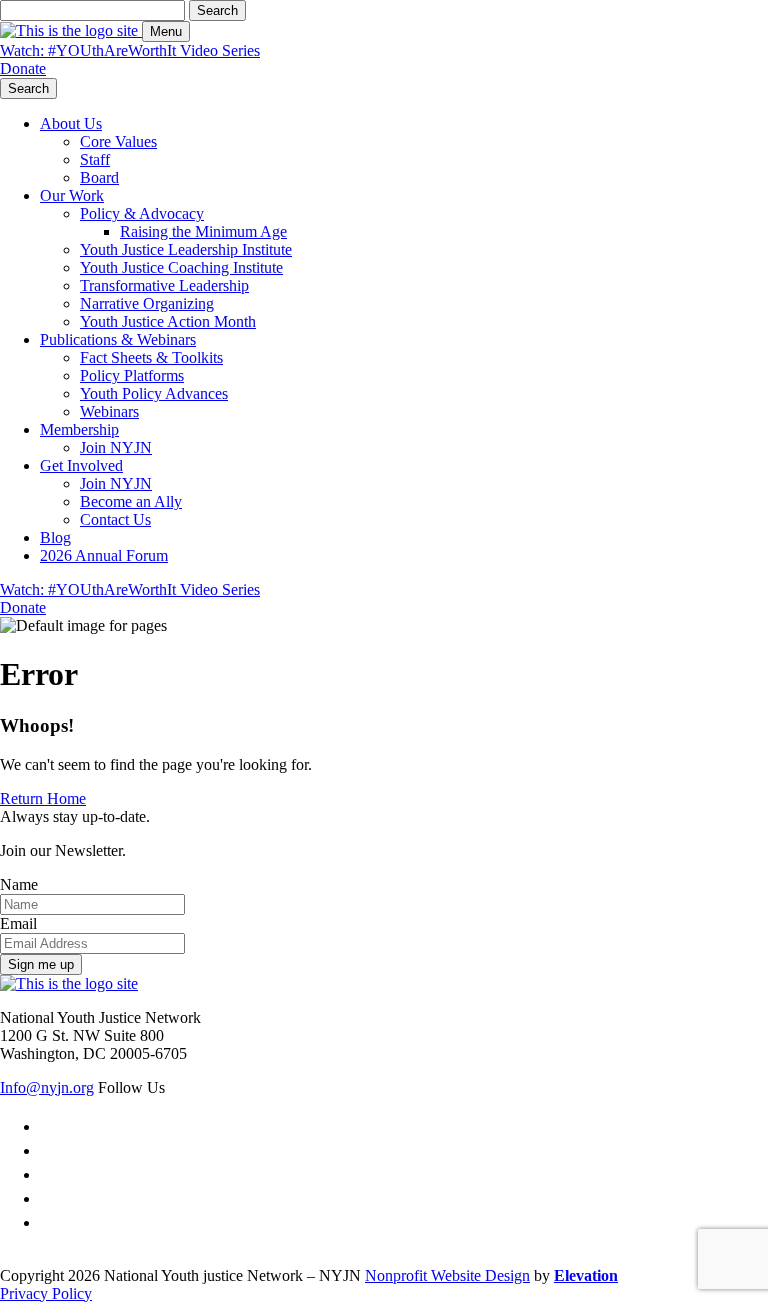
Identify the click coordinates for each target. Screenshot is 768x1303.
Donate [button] (23, 68)
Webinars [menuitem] (109, 411)
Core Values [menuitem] (118, 141)
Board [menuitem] (99, 177)
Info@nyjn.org (47, 1087)
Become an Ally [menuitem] (131, 501)
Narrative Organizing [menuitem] (147, 303)
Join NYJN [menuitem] (116, 447)
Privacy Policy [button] (46, 1293)
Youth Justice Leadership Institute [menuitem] (186, 249)
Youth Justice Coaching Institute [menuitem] (181, 267)
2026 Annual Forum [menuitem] (104, 555)
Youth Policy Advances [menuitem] (154, 393)
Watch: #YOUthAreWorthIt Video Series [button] (130, 50)
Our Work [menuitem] (72, 195)
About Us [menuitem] (71, 123)
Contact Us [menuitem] (115, 519)
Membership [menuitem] (79, 429)
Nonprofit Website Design (447, 1275)
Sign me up (41, 964)
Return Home (43, 798)
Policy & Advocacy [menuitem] (142, 213)
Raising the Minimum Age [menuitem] (203, 231)
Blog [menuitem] (55, 537)
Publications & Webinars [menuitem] (118, 339)
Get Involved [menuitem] (81, 465)
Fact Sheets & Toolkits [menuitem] (151, 357)
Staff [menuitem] (95, 159)
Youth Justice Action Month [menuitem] (168, 321)
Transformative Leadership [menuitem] (164, 285)
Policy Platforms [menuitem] (132, 375)
